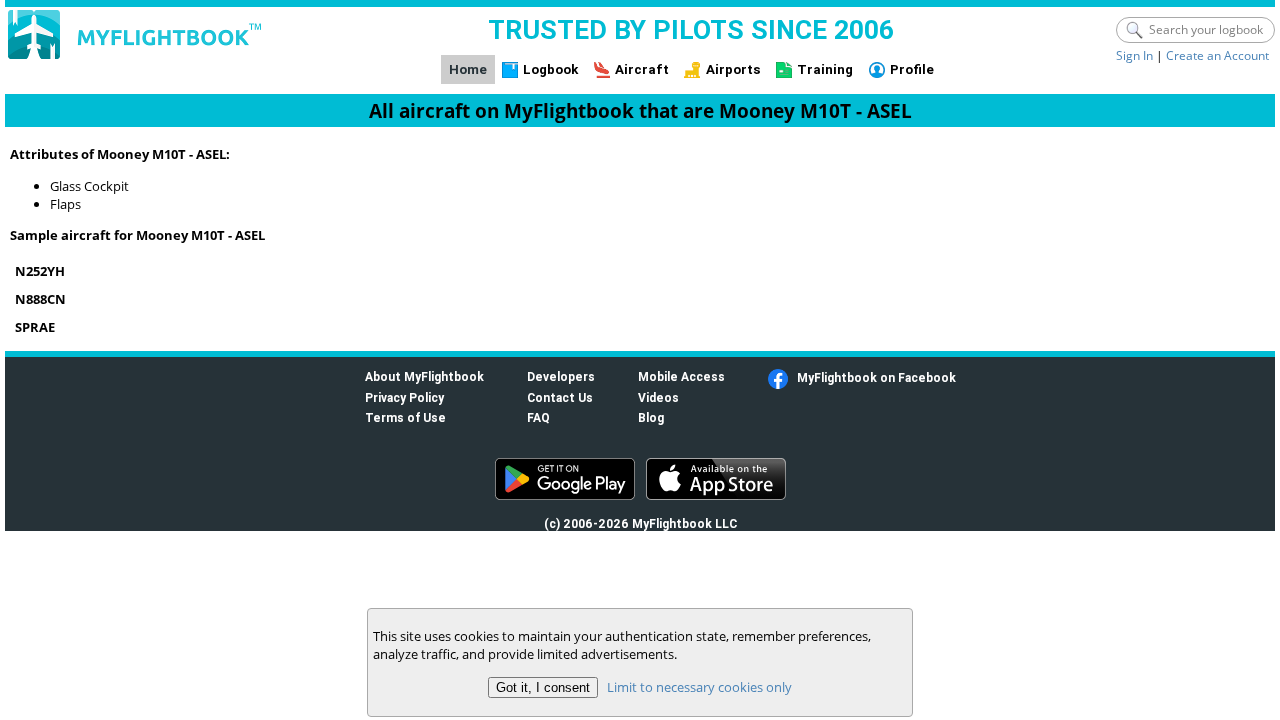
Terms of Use (405, 417)
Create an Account (1217, 55)
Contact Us (560, 397)
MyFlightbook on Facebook (876, 377)
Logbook (550, 69)
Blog (651, 417)
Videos (658, 397)
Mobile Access (681, 376)
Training (825, 69)
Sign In (1134, 55)
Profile (912, 69)
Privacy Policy (404, 397)
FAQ (538, 417)
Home (468, 69)
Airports (733, 69)
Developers (561, 376)
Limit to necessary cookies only (699, 687)
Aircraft (642, 69)
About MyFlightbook (424, 376)
